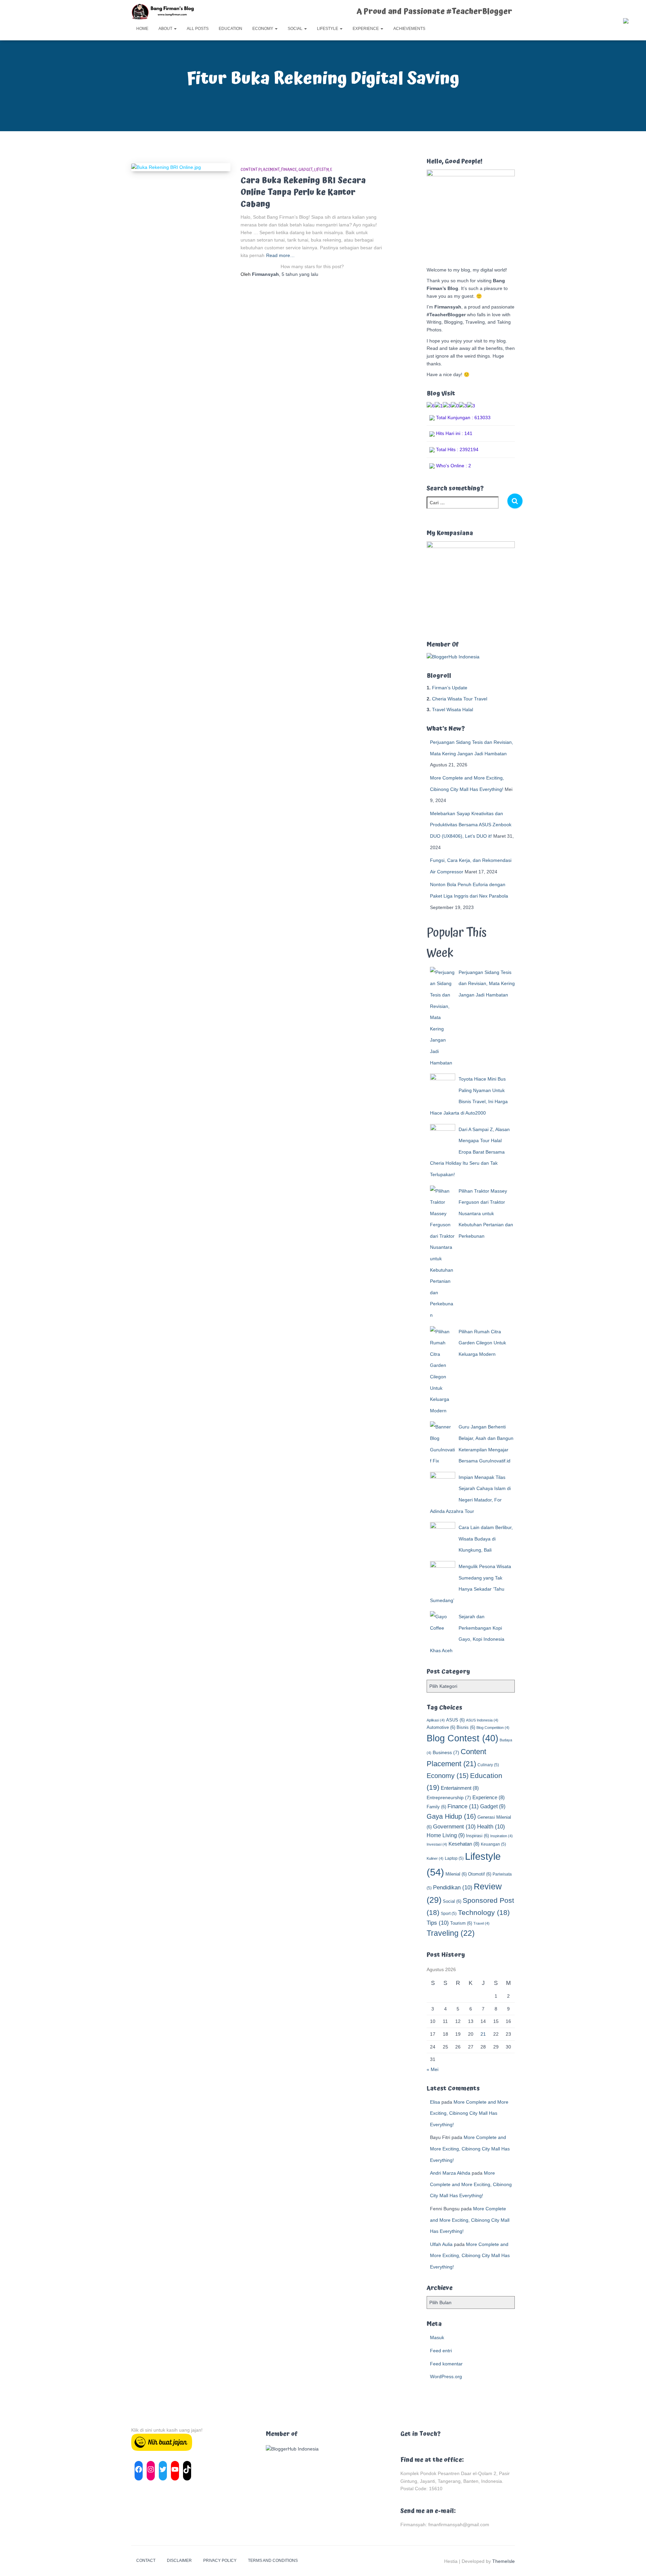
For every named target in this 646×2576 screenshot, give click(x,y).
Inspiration (501, 1836)
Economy (263, 29)
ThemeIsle (504, 2561)
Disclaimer (179, 2561)
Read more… (280, 255)
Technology (484, 1912)
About (166, 29)
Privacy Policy (220, 2561)
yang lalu (300, 274)
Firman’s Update (450, 688)
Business (446, 1752)
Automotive (441, 1727)
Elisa (435, 2102)
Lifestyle (328, 29)
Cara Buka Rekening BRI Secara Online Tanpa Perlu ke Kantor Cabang (303, 192)
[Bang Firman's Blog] (163, 12)
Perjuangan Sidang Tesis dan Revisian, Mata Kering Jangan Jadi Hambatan (487, 984)
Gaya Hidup (451, 1816)
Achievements (409, 29)
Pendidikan (453, 1888)
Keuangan (493, 1844)
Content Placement (260, 170)
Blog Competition (493, 1728)
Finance (289, 170)
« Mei (433, 2069)
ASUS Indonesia (482, 1720)
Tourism (461, 1923)
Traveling (451, 1933)
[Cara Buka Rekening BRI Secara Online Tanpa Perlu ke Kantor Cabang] (181, 167)
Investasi (437, 1844)
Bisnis (466, 1727)
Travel (481, 1923)
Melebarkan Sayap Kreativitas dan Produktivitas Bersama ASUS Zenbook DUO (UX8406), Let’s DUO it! (471, 825)
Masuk (437, 2337)
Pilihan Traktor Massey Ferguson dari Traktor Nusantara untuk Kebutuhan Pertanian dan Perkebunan (486, 1213)
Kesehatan (464, 1844)
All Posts (198, 29)
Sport (449, 1914)
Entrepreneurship (449, 1798)
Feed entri (441, 2351)
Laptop (454, 1858)
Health (491, 1827)
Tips (438, 1923)
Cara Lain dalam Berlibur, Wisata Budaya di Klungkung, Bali (486, 1539)
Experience (366, 29)
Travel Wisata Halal (453, 710)
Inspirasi (477, 1836)
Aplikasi (436, 1720)
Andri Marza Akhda (450, 2173)
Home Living (446, 1835)
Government (454, 1827)
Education (230, 29)
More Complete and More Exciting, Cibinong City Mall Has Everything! (469, 2113)
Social (296, 29)
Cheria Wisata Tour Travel (460, 699)
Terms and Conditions (273, 2561)
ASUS (455, 1720)
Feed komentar (446, 2364)
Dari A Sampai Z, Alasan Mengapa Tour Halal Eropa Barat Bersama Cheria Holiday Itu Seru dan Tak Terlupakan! (470, 1152)
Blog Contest (462, 1738)
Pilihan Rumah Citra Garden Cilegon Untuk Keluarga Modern (482, 1343)
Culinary (488, 1765)
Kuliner (435, 1858)
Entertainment (460, 1788)
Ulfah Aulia (441, 2244)
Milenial (456, 1874)
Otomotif (480, 1874)
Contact (146, 2561)
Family (436, 1807)
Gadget (306, 170)
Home (142, 29)
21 (483, 2034)
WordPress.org (446, 2377)
